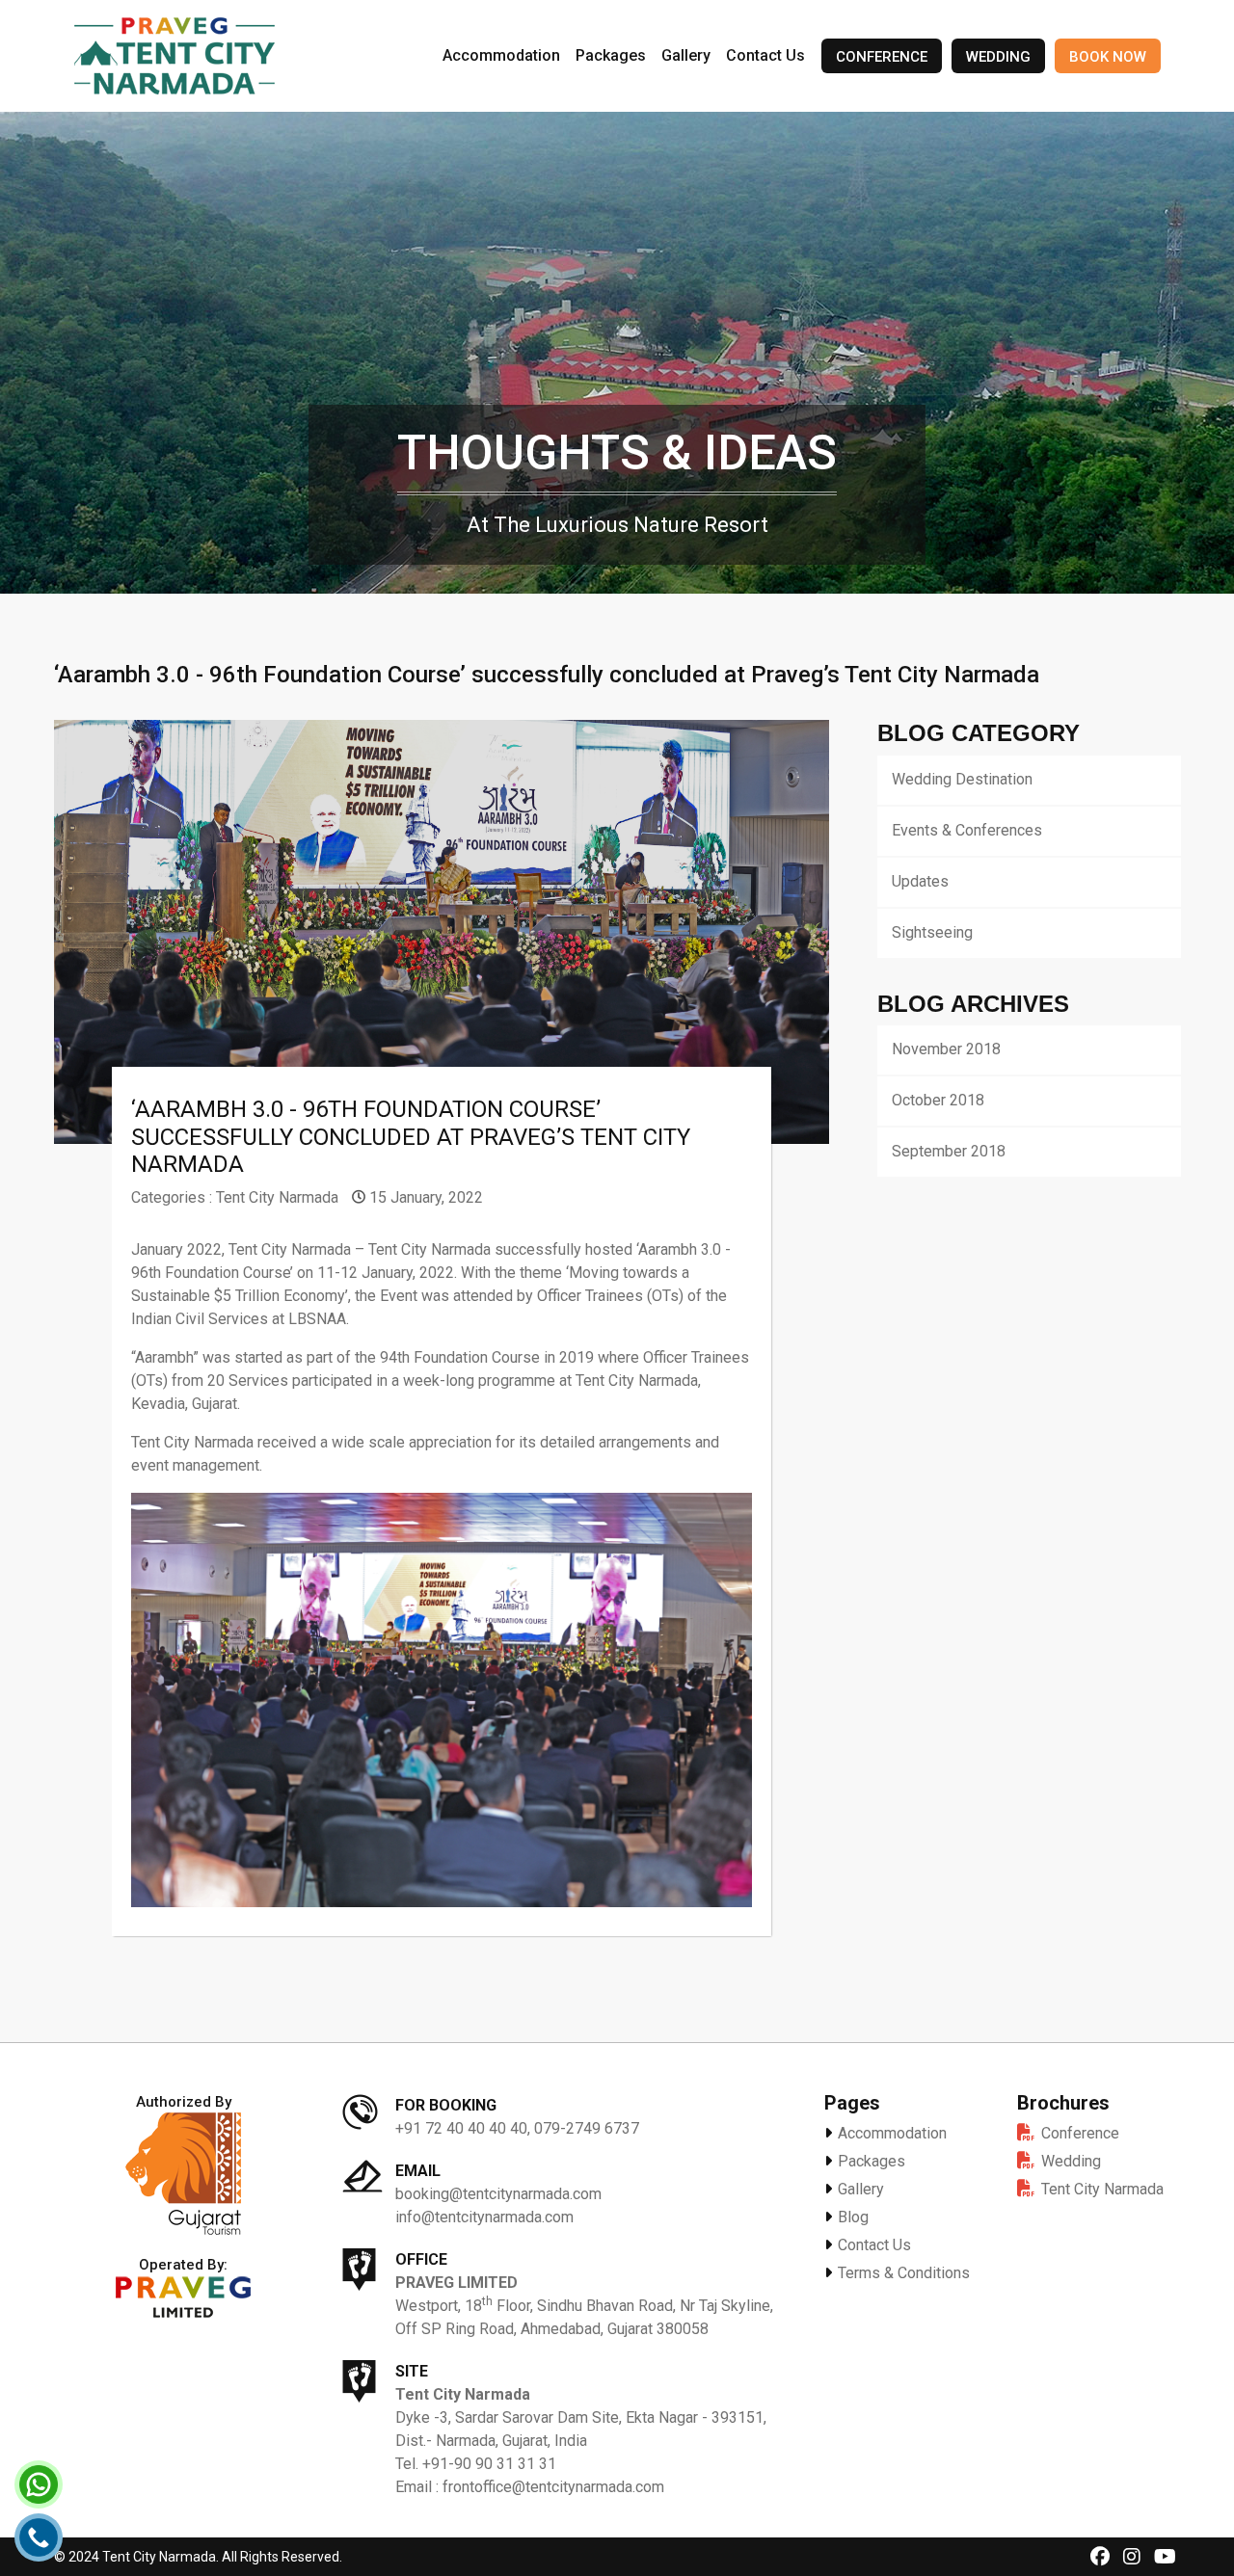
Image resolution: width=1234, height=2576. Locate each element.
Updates (920, 881)
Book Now (1108, 57)
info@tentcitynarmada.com (484, 2217)
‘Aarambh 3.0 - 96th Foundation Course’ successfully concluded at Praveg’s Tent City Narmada (411, 1137)
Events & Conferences (967, 830)
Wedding (998, 57)
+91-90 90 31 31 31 (489, 2464)
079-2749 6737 (587, 2128)
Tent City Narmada (277, 1197)
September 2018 (949, 1151)
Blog (851, 2217)
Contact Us (765, 55)
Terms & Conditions (902, 2273)
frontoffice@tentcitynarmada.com (553, 2487)
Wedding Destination (962, 779)
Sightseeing (932, 932)
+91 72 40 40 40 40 (461, 2128)
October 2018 (938, 1100)
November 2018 (946, 1049)
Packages (611, 55)
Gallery (686, 55)
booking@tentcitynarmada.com (498, 2194)
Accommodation (501, 55)
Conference (882, 57)
